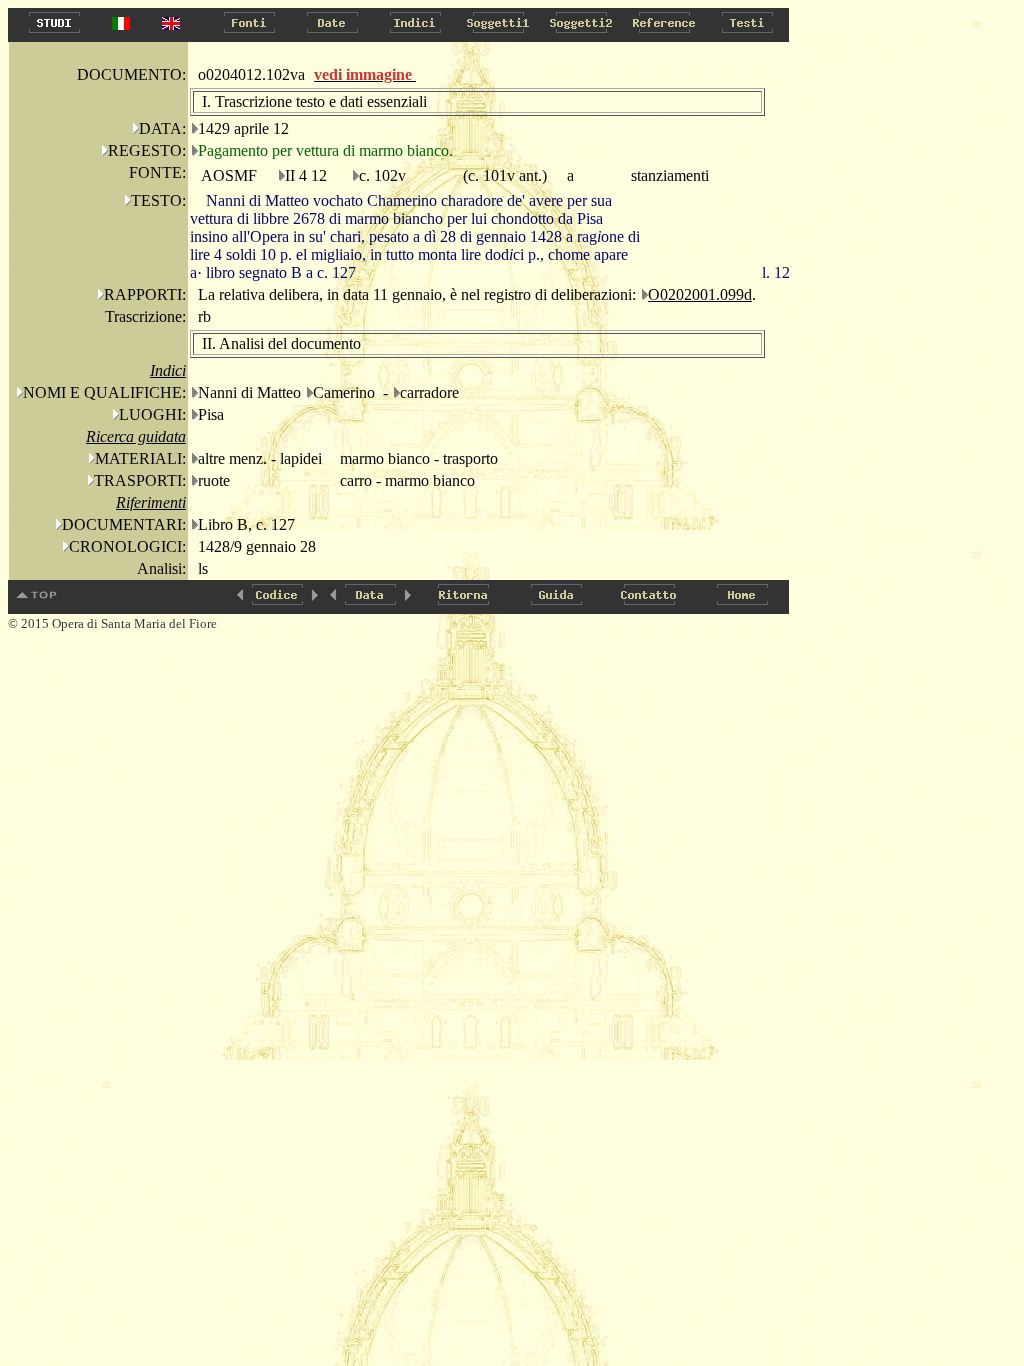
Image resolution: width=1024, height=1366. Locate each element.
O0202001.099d (700, 294)
